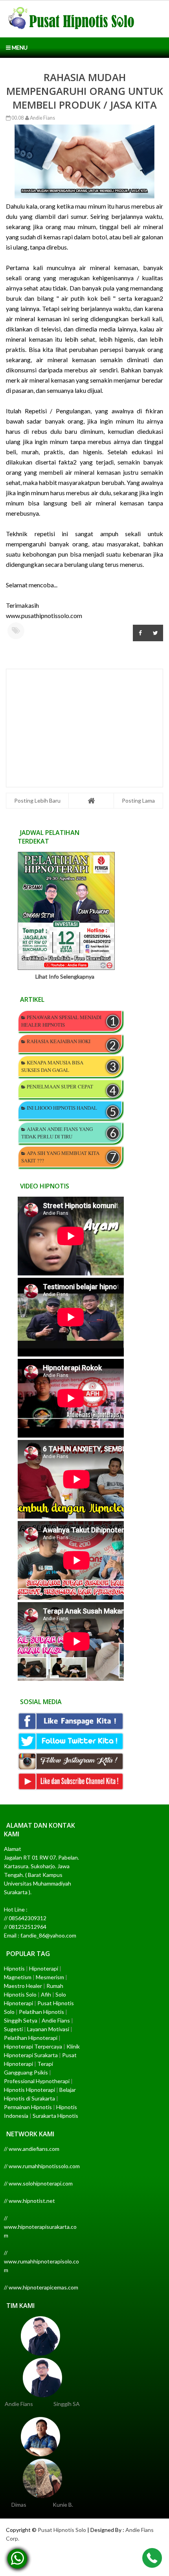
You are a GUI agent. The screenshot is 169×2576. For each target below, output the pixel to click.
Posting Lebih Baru (37, 800)
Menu (19, 47)
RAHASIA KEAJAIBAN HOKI (59, 1041)
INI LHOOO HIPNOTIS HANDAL (62, 1108)
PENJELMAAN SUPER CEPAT (60, 1086)
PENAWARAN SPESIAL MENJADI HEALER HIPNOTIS (61, 1021)
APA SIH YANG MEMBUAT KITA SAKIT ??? (60, 1157)
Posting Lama (138, 800)
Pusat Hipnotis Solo (62, 2530)
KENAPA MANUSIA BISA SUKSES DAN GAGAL (52, 1066)
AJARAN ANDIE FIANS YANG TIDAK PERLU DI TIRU (57, 1133)
